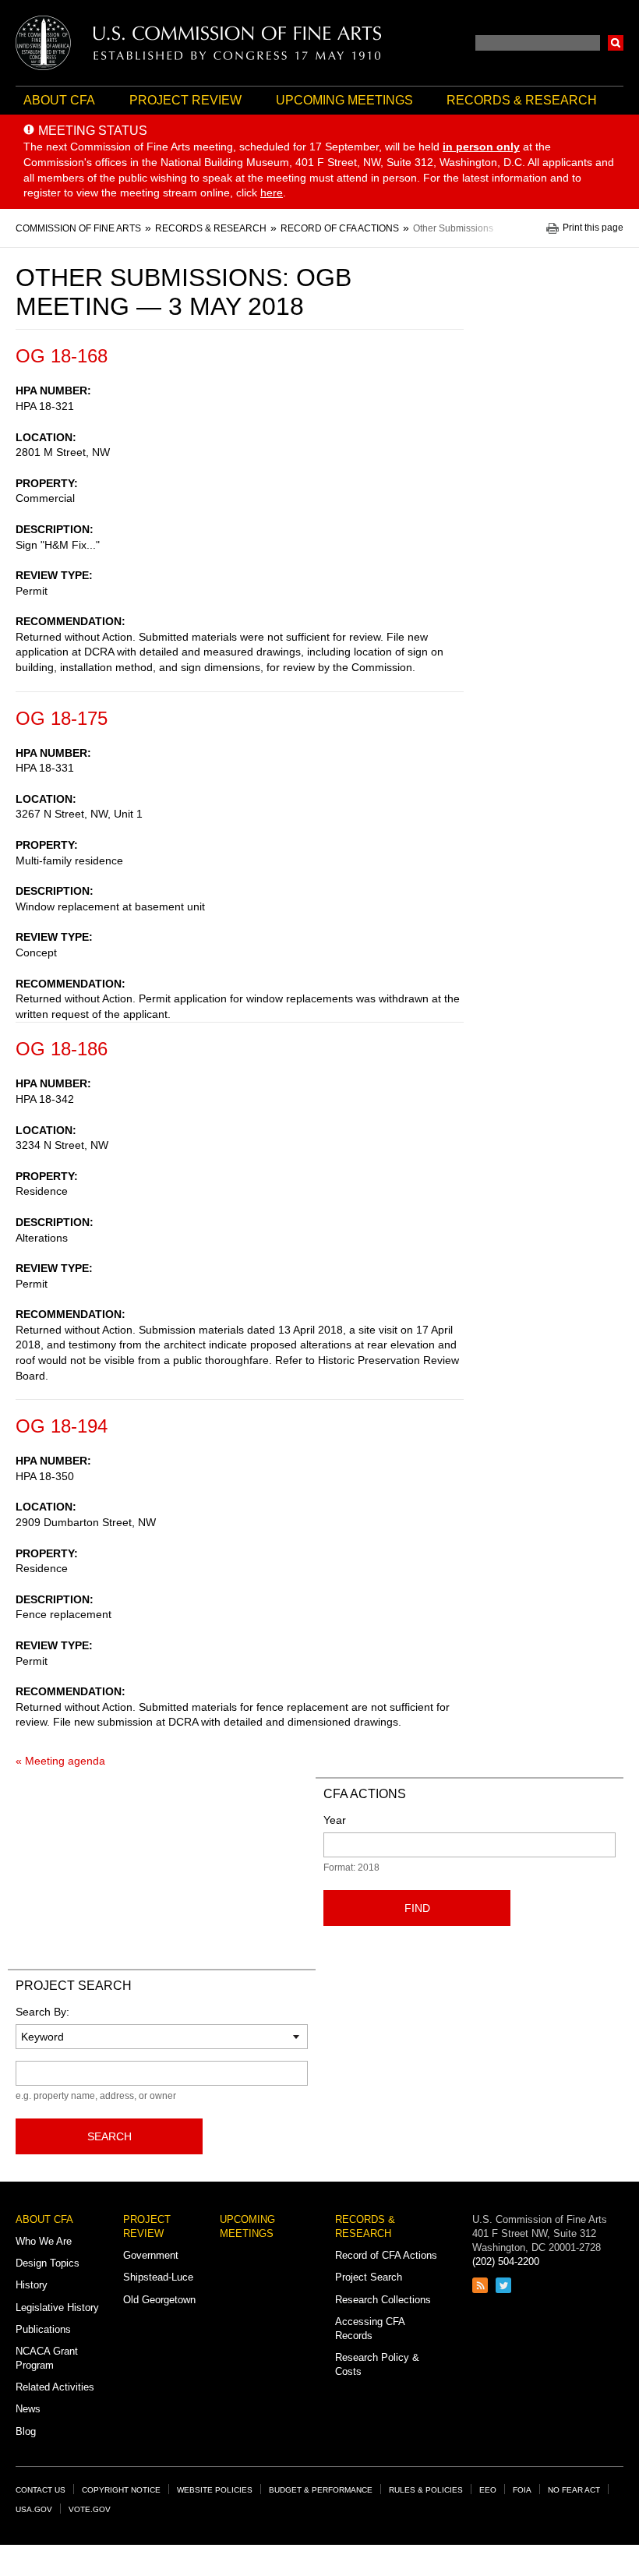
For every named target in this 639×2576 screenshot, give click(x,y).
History (32, 2285)
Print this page (593, 228)
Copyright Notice (121, 2490)
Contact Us (41, 2490)
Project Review (185, 100)
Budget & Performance (321, 2490)
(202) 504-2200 (506, 2262)
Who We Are (44, 2241)
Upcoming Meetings (344, 100)
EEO (488, 2490)
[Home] (199, 43)
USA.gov (34, 2509)
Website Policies (215, 2490)
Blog (26, 2431)
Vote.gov (90, 2509)
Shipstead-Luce (158, 2277)
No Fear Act (574, 2490)
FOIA (522, 2490)
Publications (43, 2329)
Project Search (369, 2277)
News (28, 2409)
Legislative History (57, 2307)
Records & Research (522, 100)
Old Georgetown (159, 2300)
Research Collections (383, 2300)
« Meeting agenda (60, 1761)
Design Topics (48, 2263)
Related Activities (55, 2387)
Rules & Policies (426, 2490)
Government (151, 2255)
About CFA (59, 100)
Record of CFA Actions (386, 2255)
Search (616, 43)
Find (417, 1908)
